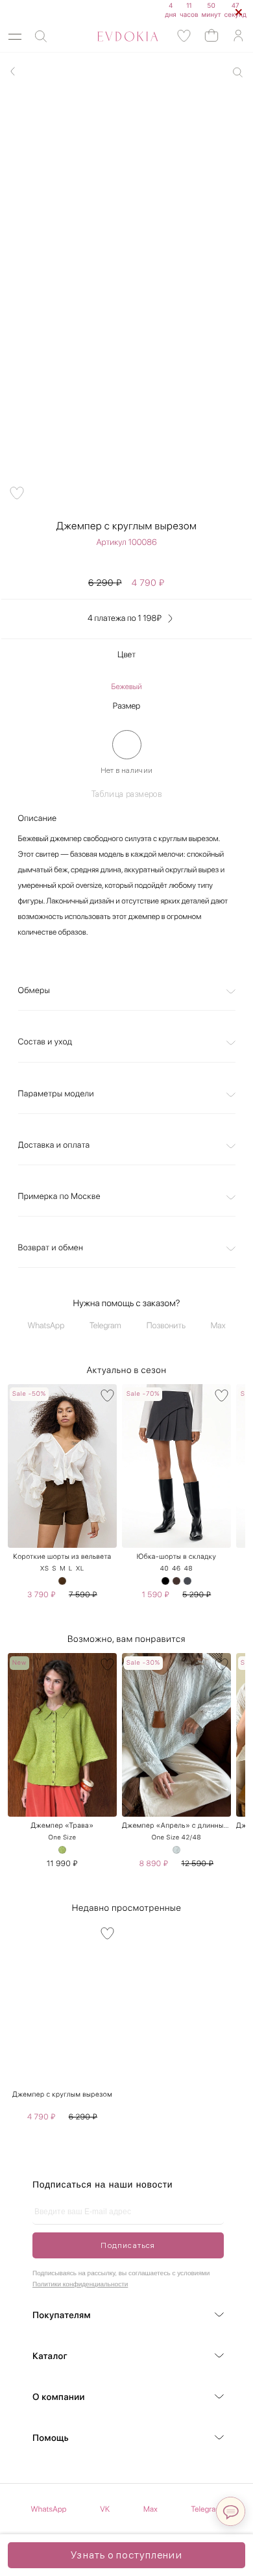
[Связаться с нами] (231, 2511)
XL (80, 1569)
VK (105, 2509)
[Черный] (165, 1581)
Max (218, 1326)
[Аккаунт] (238, 36)
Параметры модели (56, 1094)
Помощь (51, 2438)
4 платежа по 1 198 (125, 619)
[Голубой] (176, 1850)
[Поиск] (41, 37)
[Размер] (127, 745)
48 (188, 1569)
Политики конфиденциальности (80, 2285)
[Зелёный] (62, 1850)
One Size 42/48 (176, 1837)
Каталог (50, 2356)
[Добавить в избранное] (17, 493)
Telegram (105, 1326)
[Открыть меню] (15, 37)
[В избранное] (107, 1395)
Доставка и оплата (54, 1145)
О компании (59, 2397)
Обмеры (34, 991)
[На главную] (113, 36)
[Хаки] (62, 1581)
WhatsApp (46, 1326)
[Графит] (187, 1581)
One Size (62, 1837)
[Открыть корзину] (211, 35)
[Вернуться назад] (13, 71)
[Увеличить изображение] (238, 72)
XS (45, 1569)
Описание (38, 819)
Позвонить (166, 1326)
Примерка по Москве (59, 1197)
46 (176, 1569)
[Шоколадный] (176, 1581)
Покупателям (62, 2316)
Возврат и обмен (51, 1248)
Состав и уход (45, 1042)
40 (165, 1569)
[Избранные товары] (184, 36)
